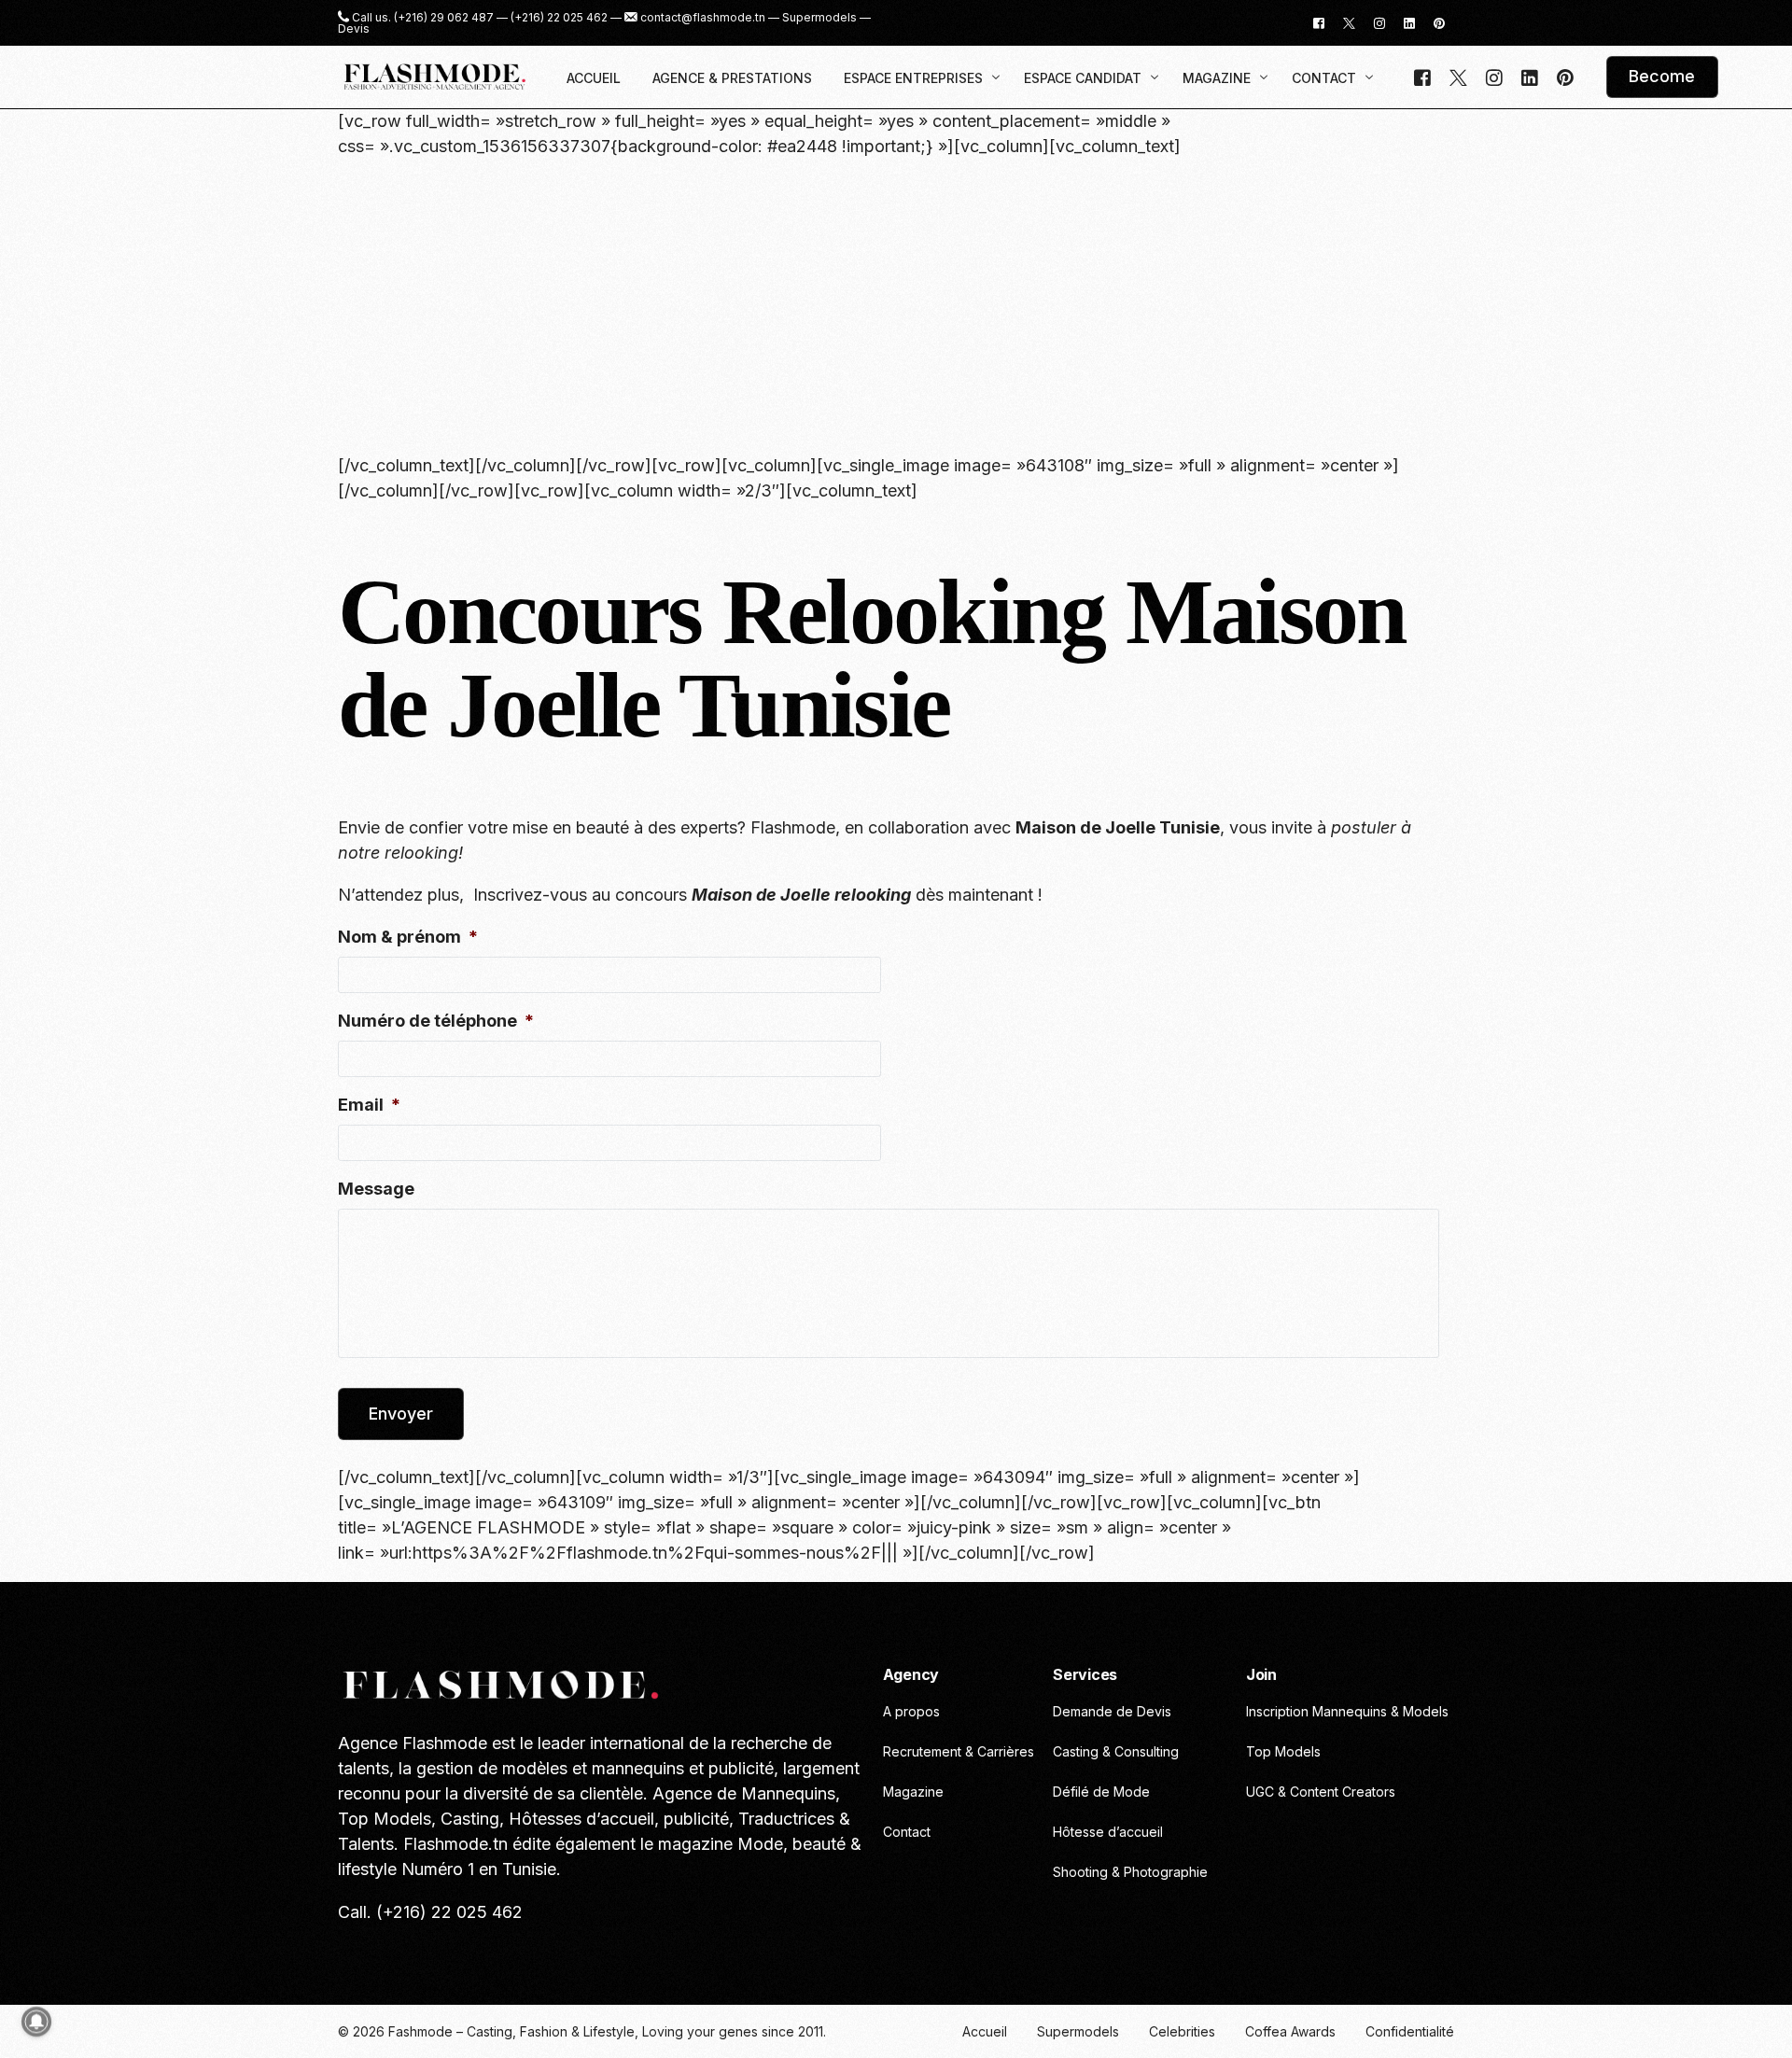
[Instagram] (1379, 22)
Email (369, 1105)
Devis (354, 29)
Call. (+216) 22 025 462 (430, 1912)
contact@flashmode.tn (703, 18)
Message (376, 1189)
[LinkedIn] (1409, 22)
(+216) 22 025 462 (559, 18)
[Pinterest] (1439, 22)
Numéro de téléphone (436, 1021)
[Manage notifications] (36, 2022)
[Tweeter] (1349, 22)
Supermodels (819, 18)
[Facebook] (1319, 22)
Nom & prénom (408, 937)
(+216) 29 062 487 (444, 18)
